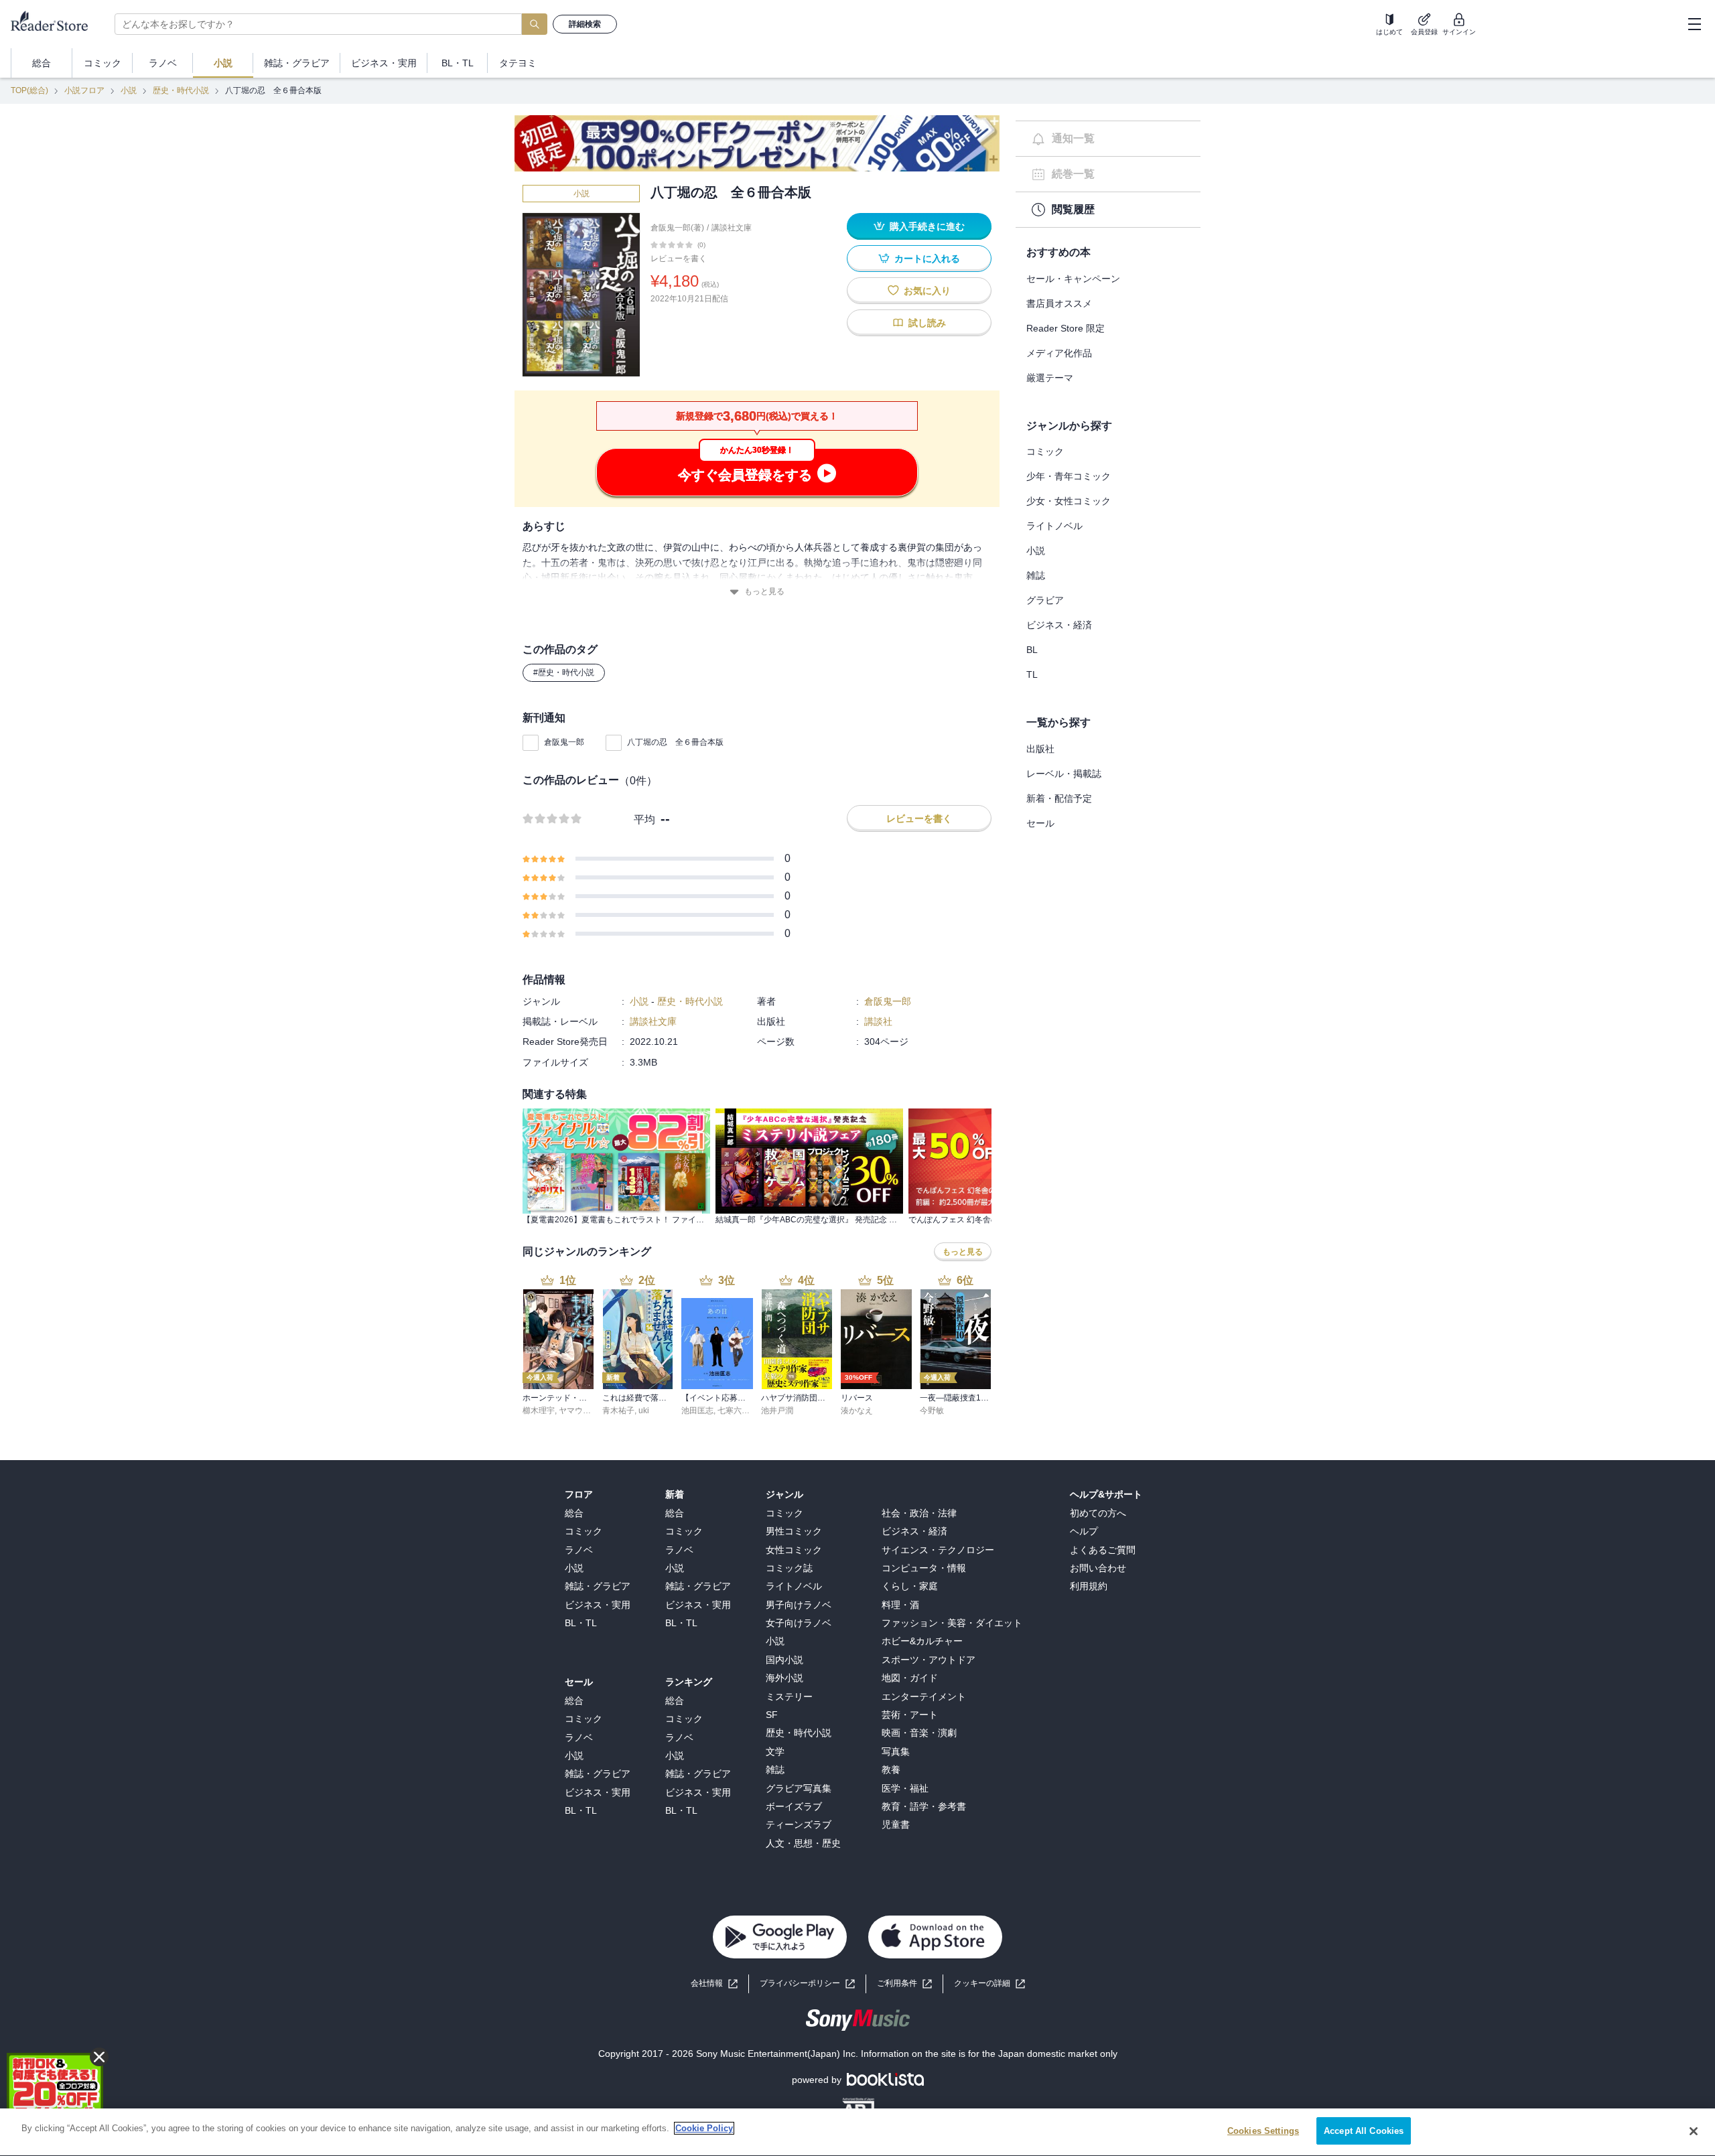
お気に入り (927, 291)
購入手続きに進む (927, 226)
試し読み (927, 323)
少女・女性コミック (1069, 501)
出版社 (1040, 749)
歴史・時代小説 (181, 90)
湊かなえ (857, 1411)
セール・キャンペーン (1073, 279)
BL (1032, 650)
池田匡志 (697, 1411)
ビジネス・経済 (1059, 625)
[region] (857, 2132)
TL (1032, 674)
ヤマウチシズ (583, 1411)
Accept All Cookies (1364, 2131)
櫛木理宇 (539, 1411)
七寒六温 (734, 1411)
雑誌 (1036, 575)
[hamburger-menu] (1694, 24)
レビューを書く (679, 259)
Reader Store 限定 (1066, 328)
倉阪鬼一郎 (564, 742)
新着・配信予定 (1059, 798)
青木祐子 (618, 1411)
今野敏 (932, 1411)
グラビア (1045, 600)
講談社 (878, 1021)
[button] (989, 1984)
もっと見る (764, 591)
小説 (129, 90)
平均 (644, 819)
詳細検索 (585, 24)
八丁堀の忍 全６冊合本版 (675, 742)
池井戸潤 (777, 1411)
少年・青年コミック (1069, 476)
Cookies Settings (1263, 2131)
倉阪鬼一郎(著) (677, 228)
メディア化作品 (1059, 353)
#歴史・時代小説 (564, 672)
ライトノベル (1054, 526)
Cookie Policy (704, 2128)
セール (1040, 823)
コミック (1045, 451)
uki (644, 1411)
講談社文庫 (732, 228)
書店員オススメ (1059, 303)
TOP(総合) (29, 90)
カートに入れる (927, 259)
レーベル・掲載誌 (1064, 774)
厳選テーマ (1050, 378)
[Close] (1694, 2131)
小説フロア (84, 90)
